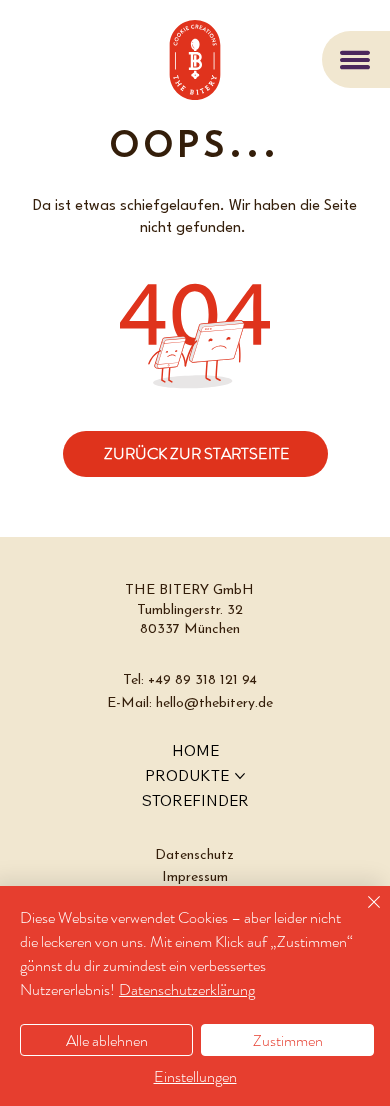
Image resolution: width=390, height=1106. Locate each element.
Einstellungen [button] (195, 1076)
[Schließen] (362, 914)
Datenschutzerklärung (187, 989)
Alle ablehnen (107, 1040)
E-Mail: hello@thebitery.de (190, 703)
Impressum (195, 877)
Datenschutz (194, 855)
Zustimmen (288, 1040)
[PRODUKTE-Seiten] (240, 776)
